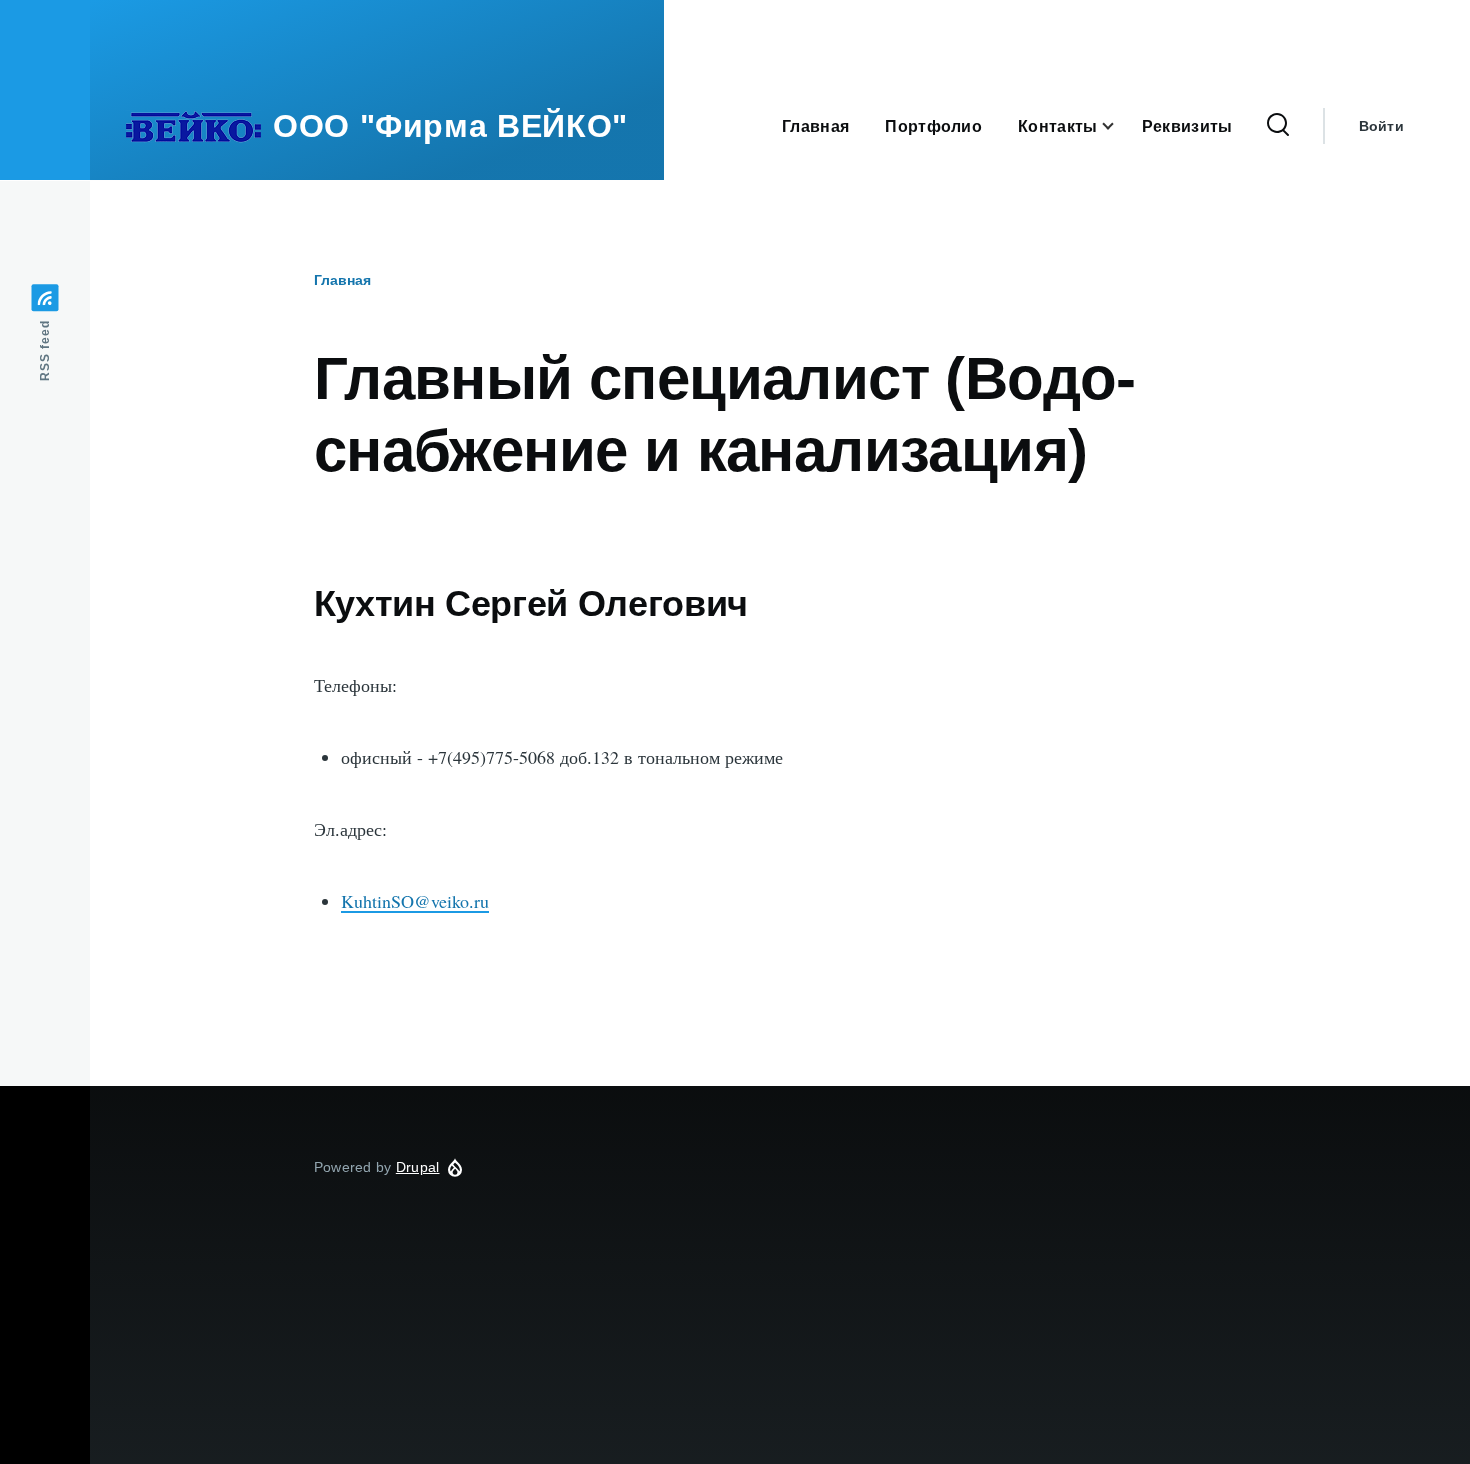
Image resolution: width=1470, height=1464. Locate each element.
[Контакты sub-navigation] (1120, 126)
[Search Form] (1278, 126)
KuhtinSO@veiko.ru (415, 901)
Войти (1381, 126)
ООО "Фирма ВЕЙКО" (450, 126)
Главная (342, 280)
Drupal (418, 1167)
